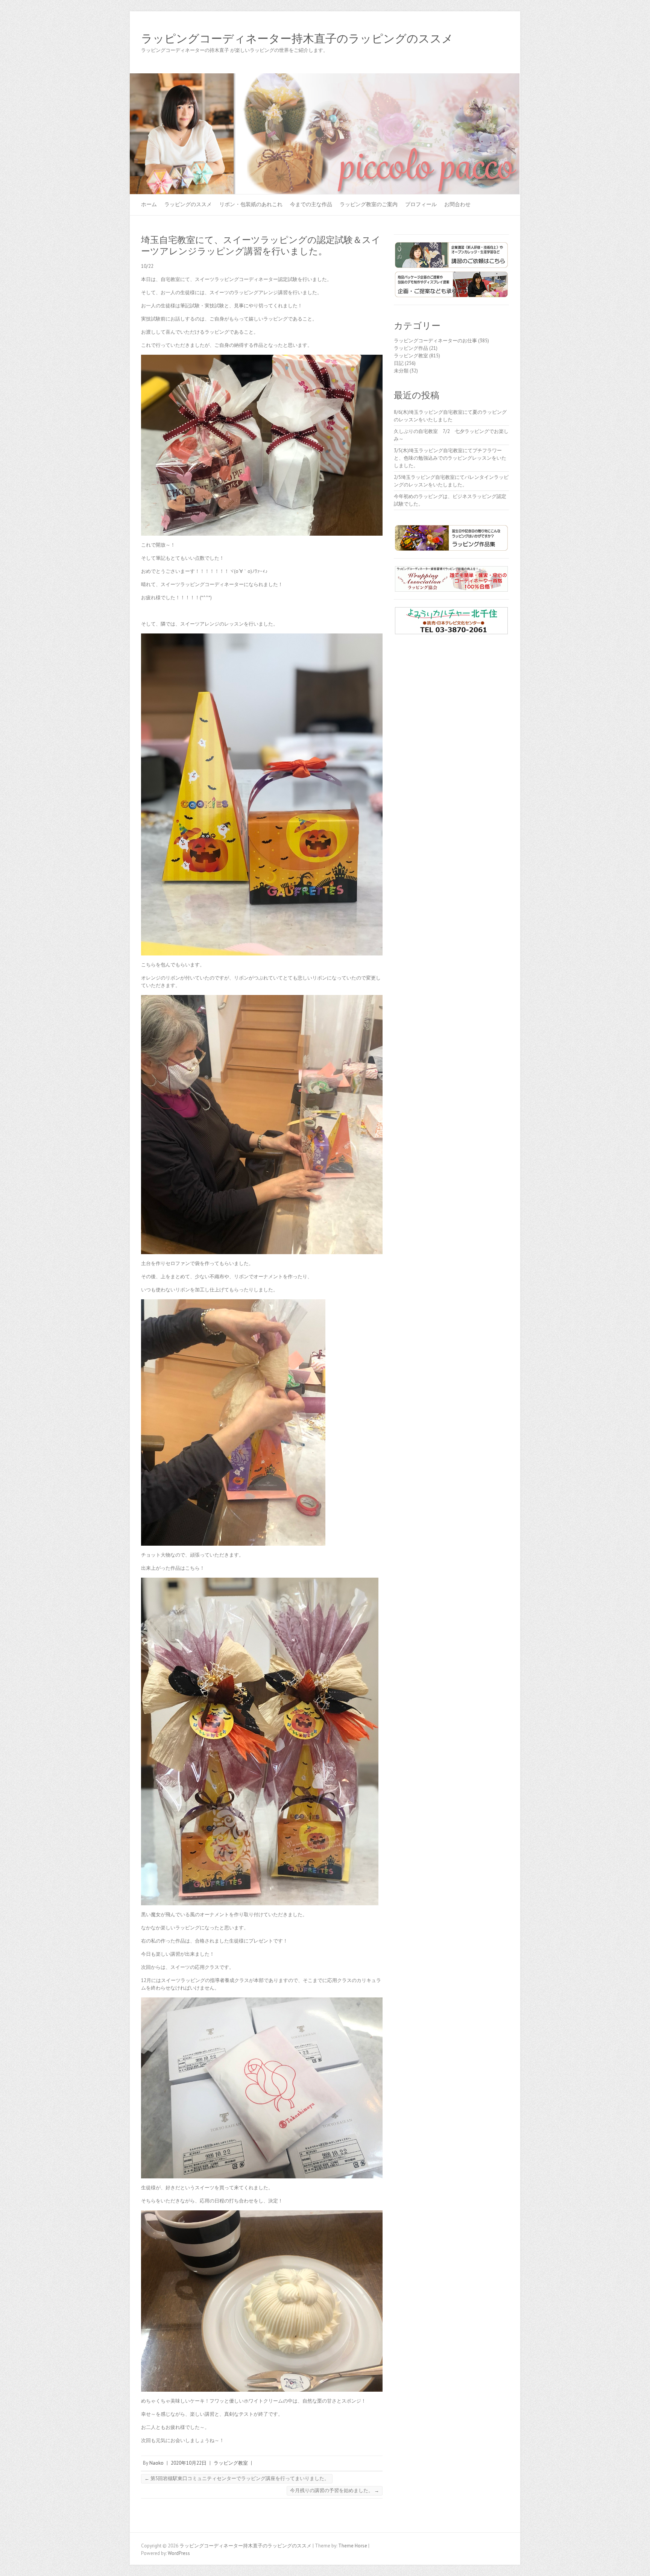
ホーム (149, 204)
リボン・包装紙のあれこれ (251, 204)
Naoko (156, 2463)
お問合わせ (457, 204)
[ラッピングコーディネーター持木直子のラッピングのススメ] (325, 77)
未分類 (401, 371)
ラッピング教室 (231, 2463)
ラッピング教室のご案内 (369, 204)
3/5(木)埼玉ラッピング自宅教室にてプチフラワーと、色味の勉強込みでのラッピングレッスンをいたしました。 (450, 458)
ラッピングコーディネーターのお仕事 (435, 341)
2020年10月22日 (189, 2463)
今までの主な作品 (311, 204)
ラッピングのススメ (188, 204)
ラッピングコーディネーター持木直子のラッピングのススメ (297, 39)
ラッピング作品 (411, 348)
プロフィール (421, 204)
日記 (399, 363)
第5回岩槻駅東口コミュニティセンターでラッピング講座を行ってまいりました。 (237, 2478)
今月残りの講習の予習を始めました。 (335, 2490)
